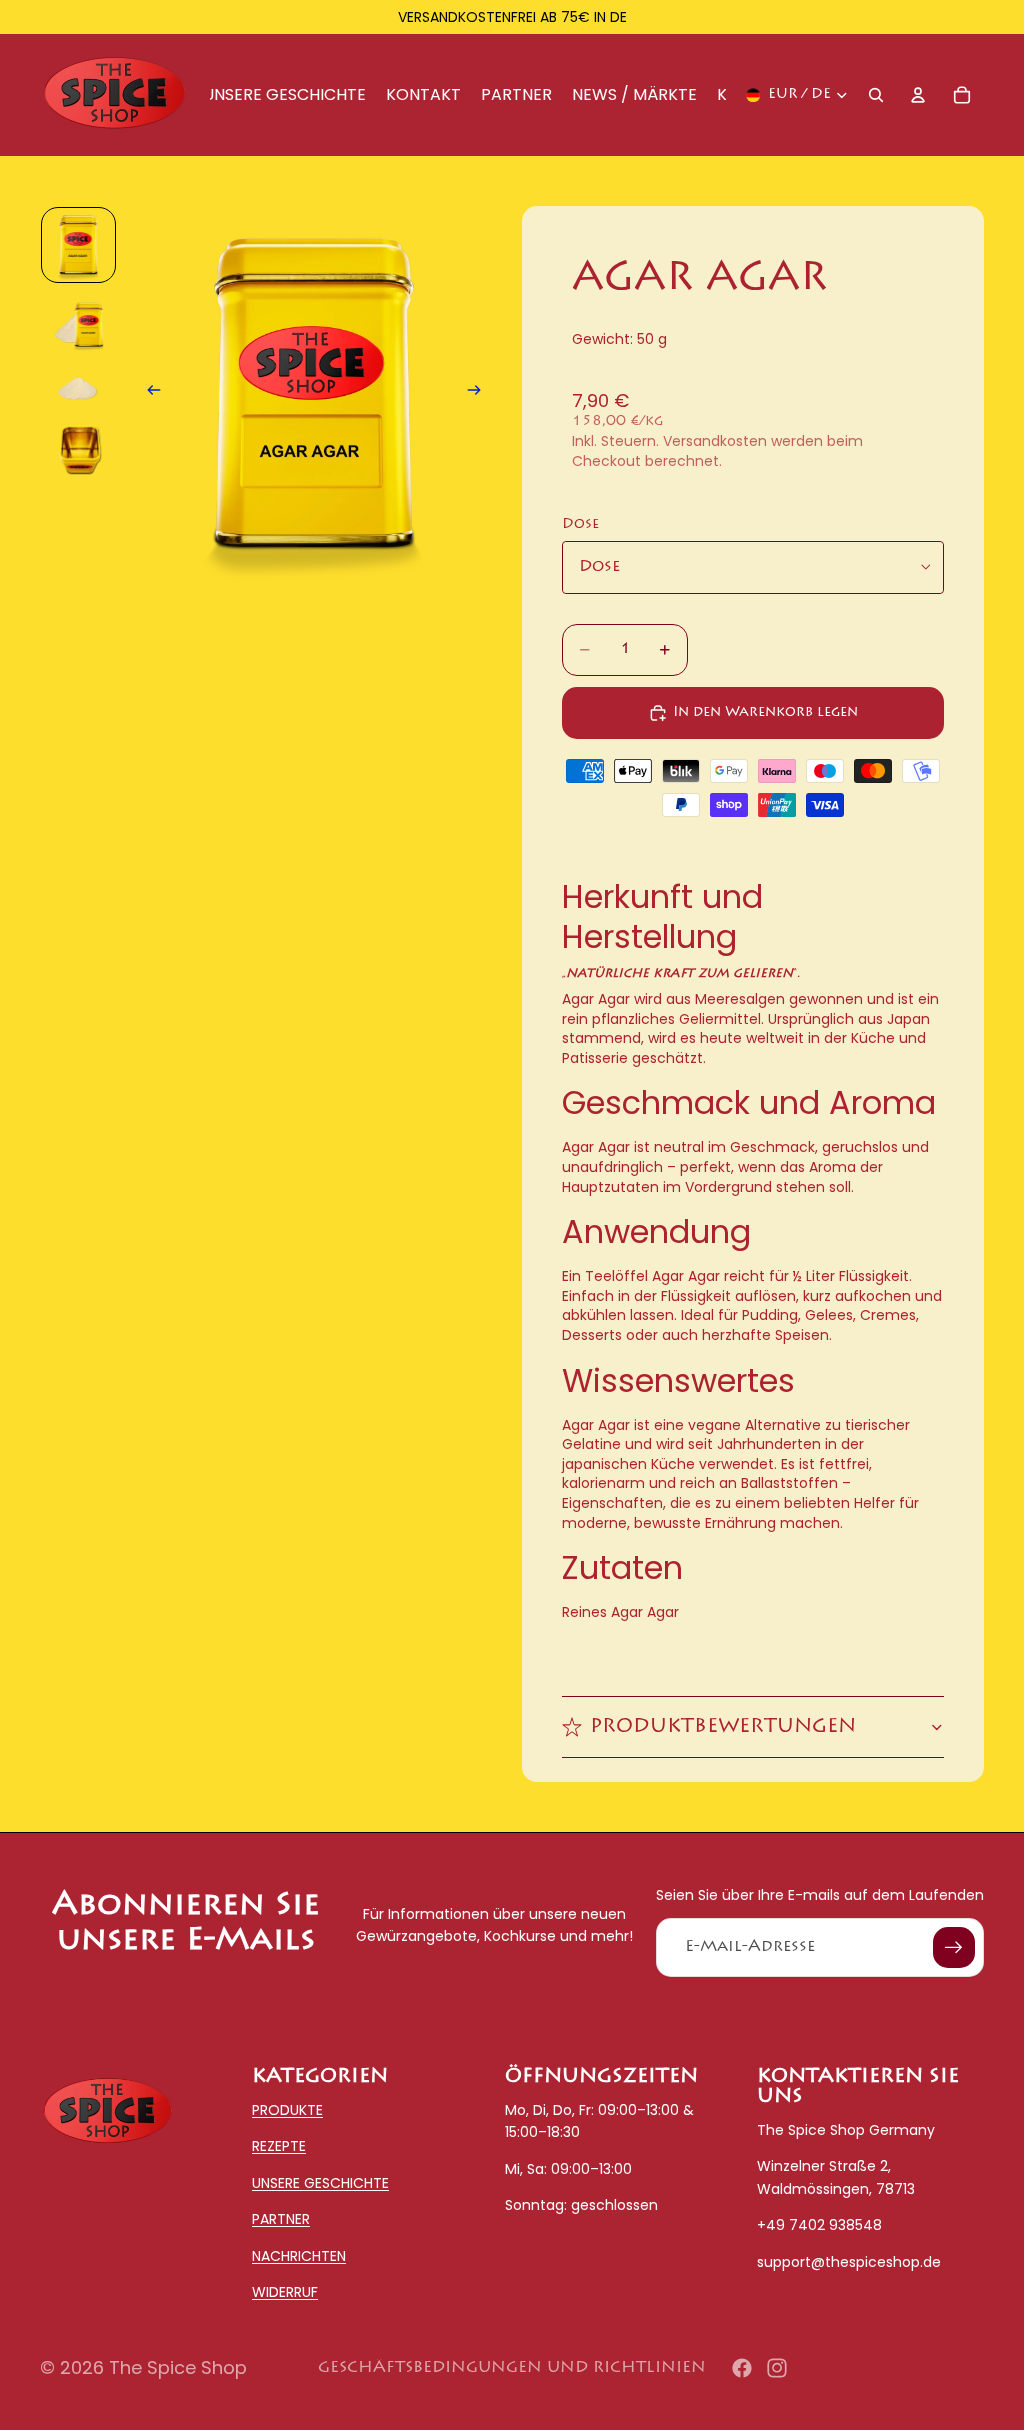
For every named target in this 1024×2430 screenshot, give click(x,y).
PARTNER (281, 2220)
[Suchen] (876, 95)
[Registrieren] (954, 1948)
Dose (580, 525)
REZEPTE (279, 2147)
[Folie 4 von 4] (79, 453)
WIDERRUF (285, 2292)
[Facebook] (742, 2368)
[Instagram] (777, 2368)
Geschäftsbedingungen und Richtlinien (512, 2368)
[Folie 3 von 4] (79, 389)
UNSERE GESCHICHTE (320, 2183)
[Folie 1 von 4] (79, 245)
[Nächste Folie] (480, 395)
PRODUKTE (287, 2110)
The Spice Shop (178, 2367)
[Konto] (918, 95)
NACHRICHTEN (299, 2256)
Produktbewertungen (723, 1727)
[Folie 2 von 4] (79, 325)
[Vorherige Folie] (148, 395)
